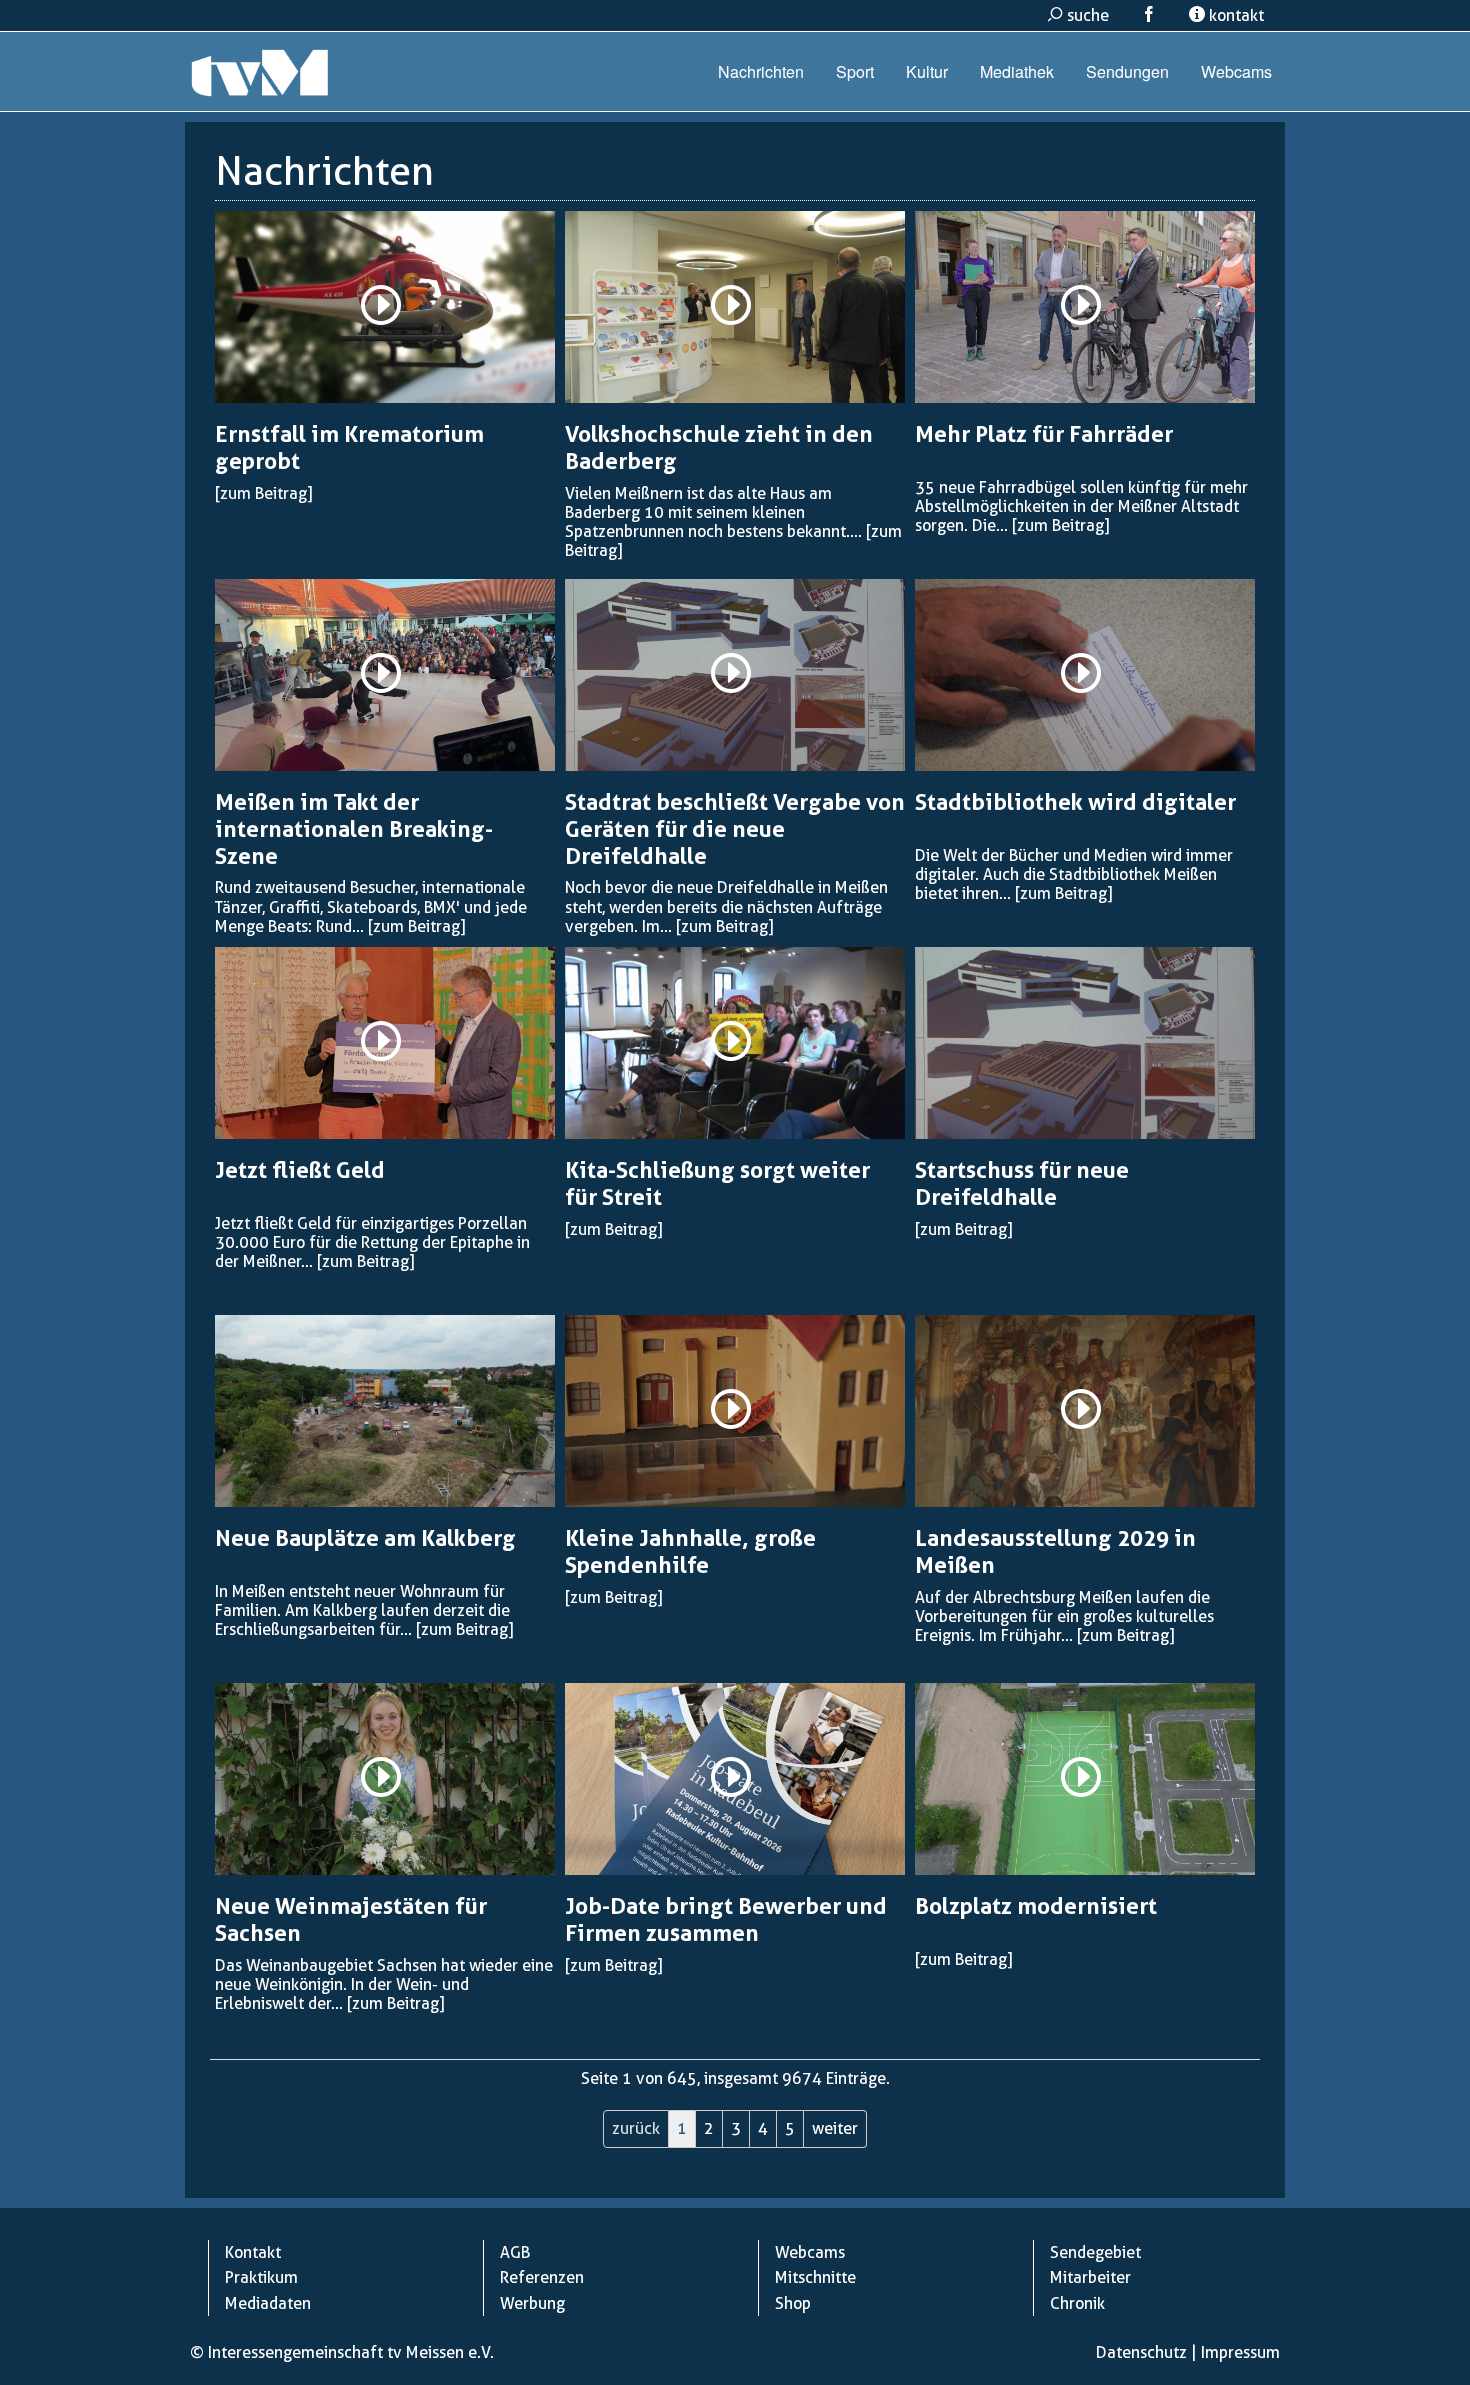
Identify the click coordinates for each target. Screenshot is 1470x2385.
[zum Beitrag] (263, 493)
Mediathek (1017, 71)
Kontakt (253, 2252)
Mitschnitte (815, 2277)
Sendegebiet (1095, 2252)
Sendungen (1127, 71)
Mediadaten (268, 2303)
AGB (515, 2252)
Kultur (927, 71)
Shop (793, 2303)
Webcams (1236, 71)
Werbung (532, 2303)
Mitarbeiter (1090, 2277)
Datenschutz (1141, 2352)
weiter (835, 2128)
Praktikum (261, 2277)
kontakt (1234, 15)
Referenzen (542, 2277)
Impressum (1240, 2352)
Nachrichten (761, 71)
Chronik (1077, 2303)
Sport (855, 71)
